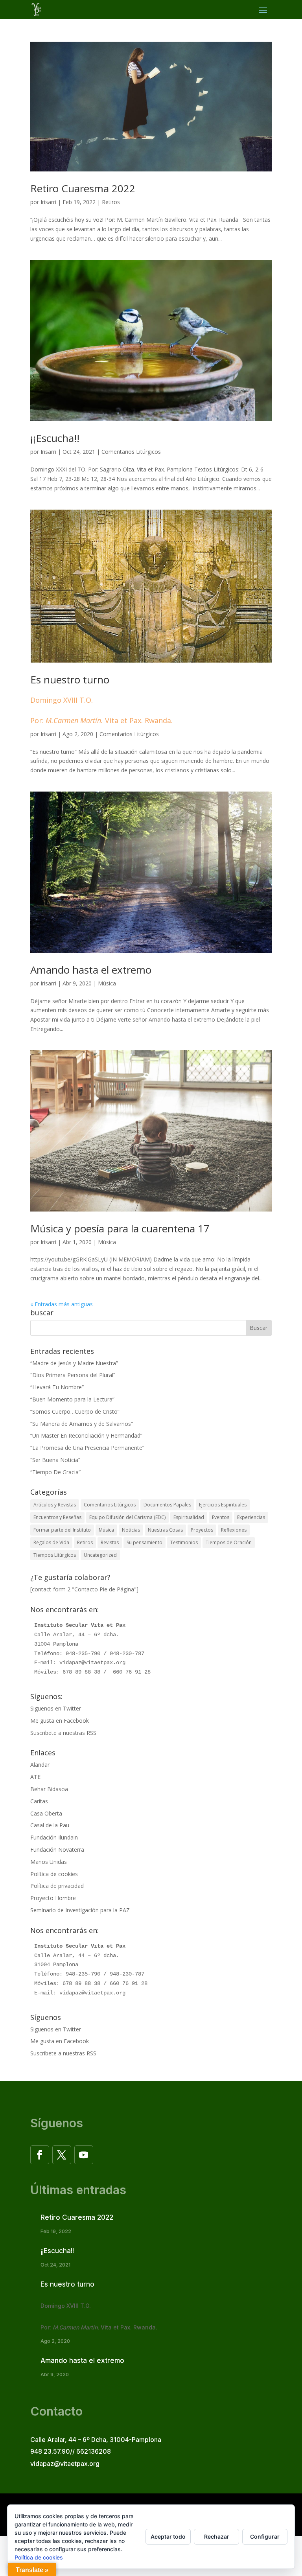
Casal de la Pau (50, 1825)
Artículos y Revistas (55, 1505)
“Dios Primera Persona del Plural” (73, 1375)
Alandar (40, 1765)
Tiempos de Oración (229, 1542)
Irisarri (48, 202)
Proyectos (202, 1530)
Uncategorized (100, 1555)
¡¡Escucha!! (55, 438)
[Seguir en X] (62, 2155)
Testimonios (184, 1542)
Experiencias (251, 1517)
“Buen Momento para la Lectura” (72, 1399)
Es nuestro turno (101, 699)
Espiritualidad (189, 1517)
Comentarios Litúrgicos (131, 452)
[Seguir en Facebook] (40, 2155)
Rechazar (217, 2536)
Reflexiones (234, 1530)
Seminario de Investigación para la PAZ (80, 1910)
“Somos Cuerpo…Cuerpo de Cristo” (75, 1411)
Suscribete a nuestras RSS (63, 1733)
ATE (35, 1777)
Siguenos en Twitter (56, 1708)
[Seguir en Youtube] (84, 2155)
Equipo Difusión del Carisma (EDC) (127, 1517)
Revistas (110, 1542)
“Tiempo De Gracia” (55, 1472)
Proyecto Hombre (53, 1898)
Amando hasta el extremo (91, 970)
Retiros (111, 202)
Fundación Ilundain (54, 1837)
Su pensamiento (145, 1542)
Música (107, 983)
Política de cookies (54, 1874)
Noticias (131, 1530)
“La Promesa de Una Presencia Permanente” (87, 1448)
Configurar (265, 2536)
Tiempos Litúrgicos (55, 1555)
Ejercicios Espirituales (223, 1505)
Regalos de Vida (51, 1542)
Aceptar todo (168, 2536)
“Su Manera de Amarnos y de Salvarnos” (82, 1424)
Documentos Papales (167, 1505)
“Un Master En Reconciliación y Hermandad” (86, 1435)
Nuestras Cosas (165, 1530)
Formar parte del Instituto (62, 1530)
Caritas (39, 1801)
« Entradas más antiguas (62, 1304)
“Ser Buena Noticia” (55, 1460)
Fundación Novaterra (57, 1850)
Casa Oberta (46, 1813)
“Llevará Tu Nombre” (57, 1387)
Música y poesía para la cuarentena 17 (120, 1228)
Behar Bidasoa (49, 1789)
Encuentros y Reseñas (57, 1517)
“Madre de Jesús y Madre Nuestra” (74, 1363)
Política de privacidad (57, 1886)
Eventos (221, 1517)
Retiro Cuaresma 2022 (83, 188)
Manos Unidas (49, 1862)
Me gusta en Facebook (60, 1721)
